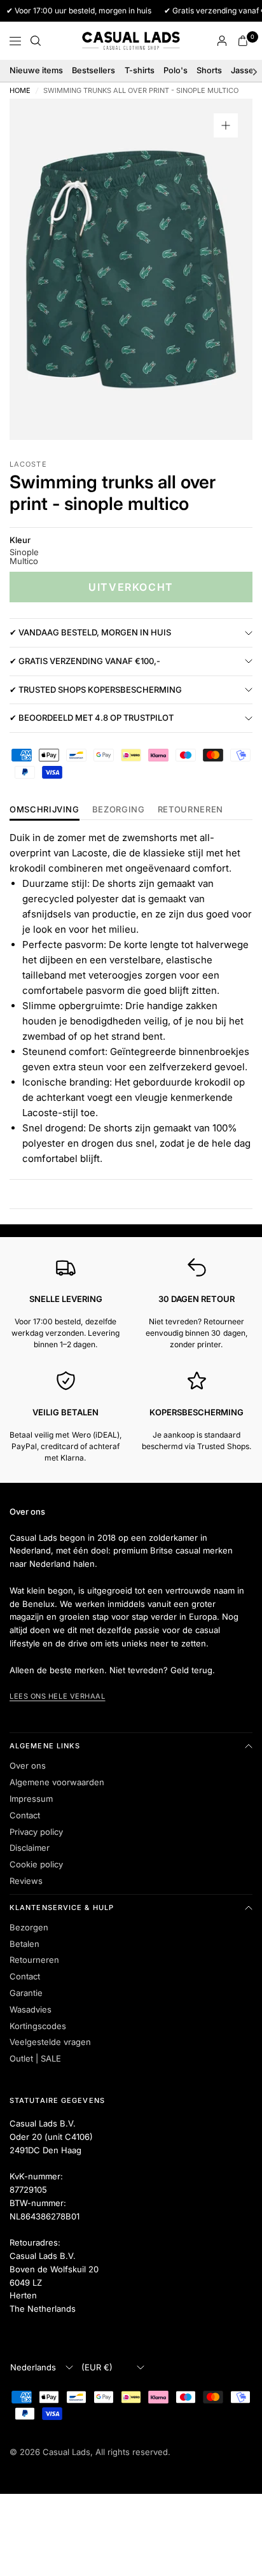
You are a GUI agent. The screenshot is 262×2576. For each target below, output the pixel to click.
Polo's (176, 70)
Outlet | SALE (35, 2058)
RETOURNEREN (190, 810)
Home (20, 91)
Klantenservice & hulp (62, 1907)
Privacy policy (36, 1832)
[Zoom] (226, 125)
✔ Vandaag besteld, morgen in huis (90, 632)
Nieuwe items (36, 70)
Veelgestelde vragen (50, 2042)
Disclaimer (30, 1848)
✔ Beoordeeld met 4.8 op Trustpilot (92, 718)
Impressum (31, 1799)
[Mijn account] (222, 41)
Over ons (28, 1766)
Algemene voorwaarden (57, 1782)
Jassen (245, 70)
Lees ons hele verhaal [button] (58, 1696)
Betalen (24, 1944)
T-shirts (140, 70)
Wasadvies (31, 2009)
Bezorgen (29, 1927)
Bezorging (119, 810)
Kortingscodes (38, 2026)
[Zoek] (36, 41)
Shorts (209, 70)
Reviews (26, 1881)
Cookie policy (36, 1864)
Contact (25, 1815)
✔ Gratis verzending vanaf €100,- (85, 661)
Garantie (26, 1993)
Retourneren (34, 1960)
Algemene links (45, 1746)
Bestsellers (93, 70)
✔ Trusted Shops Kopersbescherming (96, 690)
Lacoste (28, 464)
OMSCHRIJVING (45, 810)
